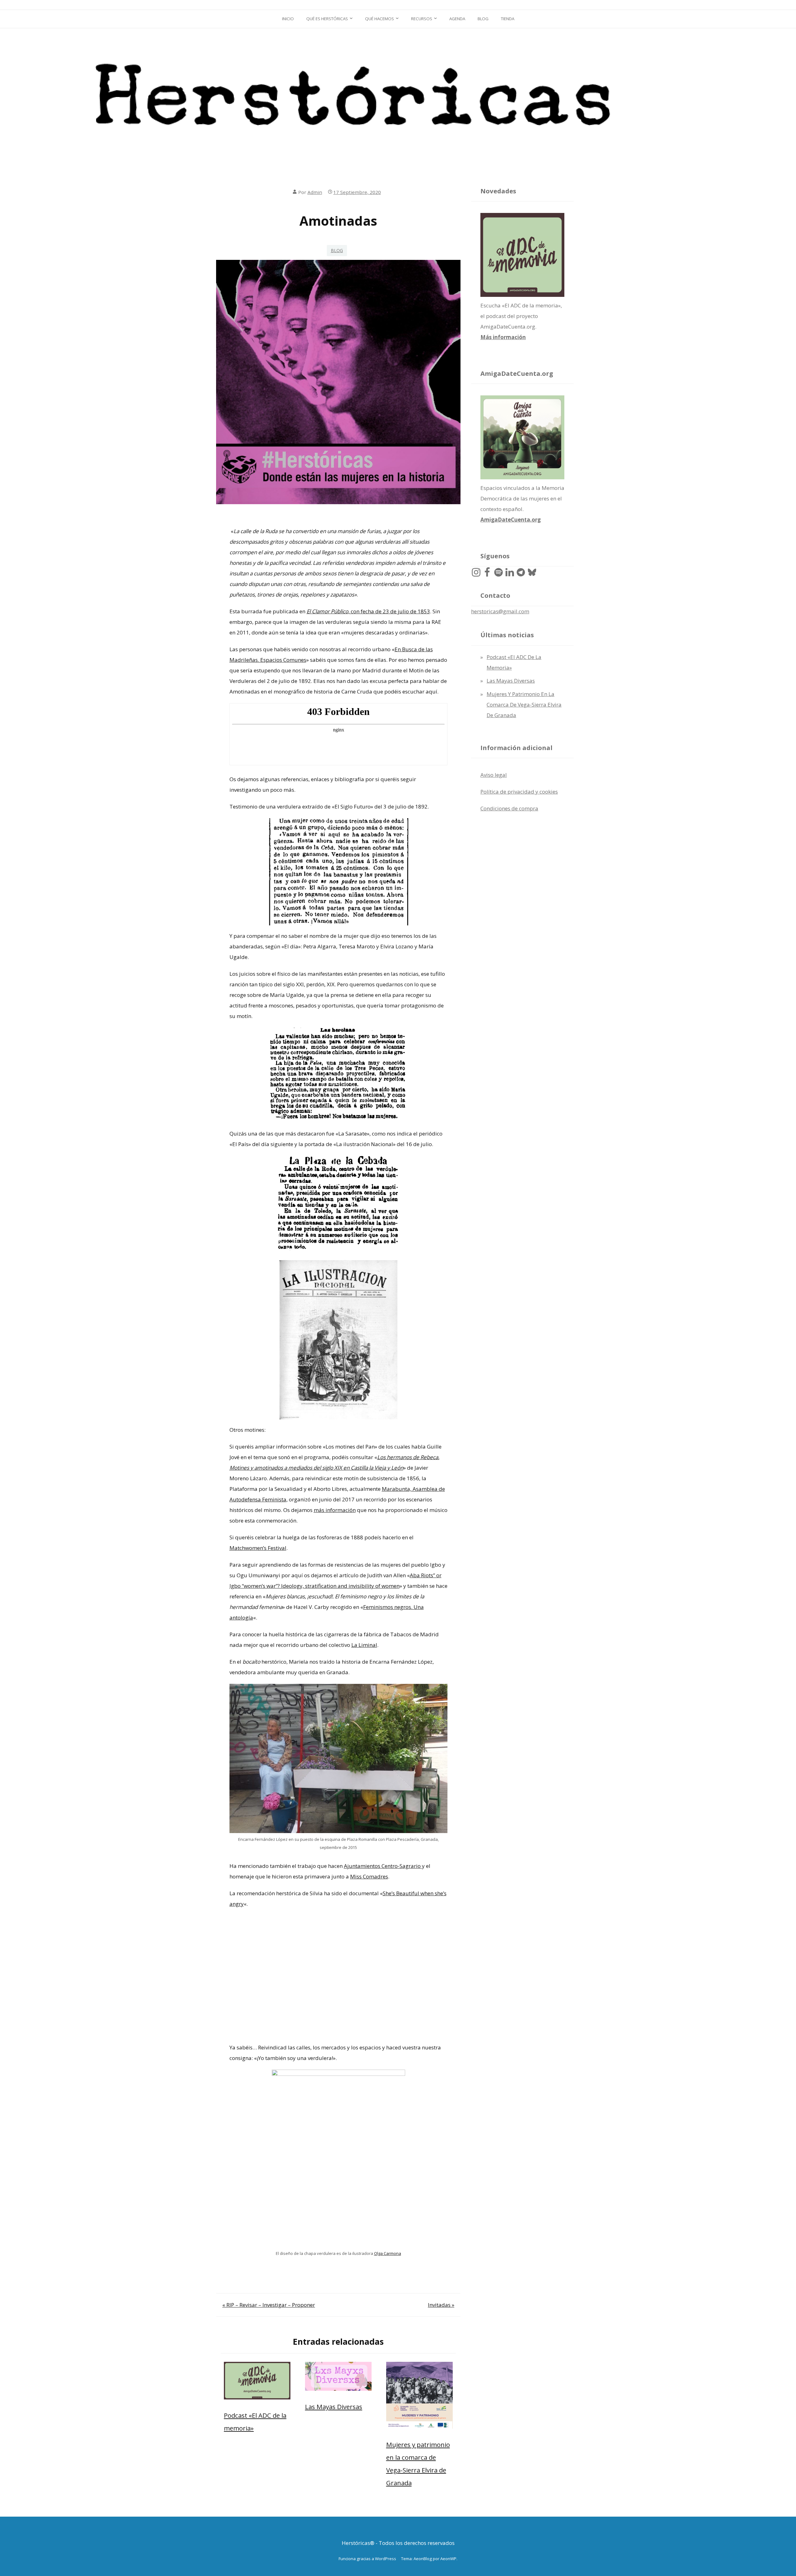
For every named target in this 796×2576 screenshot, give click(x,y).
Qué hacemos (379, 19)
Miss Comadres (369, 1876)
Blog (483, 19)
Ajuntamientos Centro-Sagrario (383, 1866)
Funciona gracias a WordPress (367, 2559)
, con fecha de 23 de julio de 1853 (368, 611)
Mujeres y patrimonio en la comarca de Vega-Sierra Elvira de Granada (524, 705)
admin (315, 192)
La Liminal (364, 1645)
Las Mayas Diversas (334, 2407)
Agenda (457, 19)
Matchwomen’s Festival (258, 1548)
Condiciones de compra (509, 808)
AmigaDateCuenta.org (511, 520)
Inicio (288, 19)
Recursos (422, 19)
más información (335, 1510)
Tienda (508, 19)
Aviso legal (494, 775)
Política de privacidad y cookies (519, 792)
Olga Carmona (388, 2253)
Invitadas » (441, 2305)
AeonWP (448, 2559)
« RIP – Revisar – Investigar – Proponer (269, 2305)
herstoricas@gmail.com (500, 611)
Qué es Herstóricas (327, 19)
